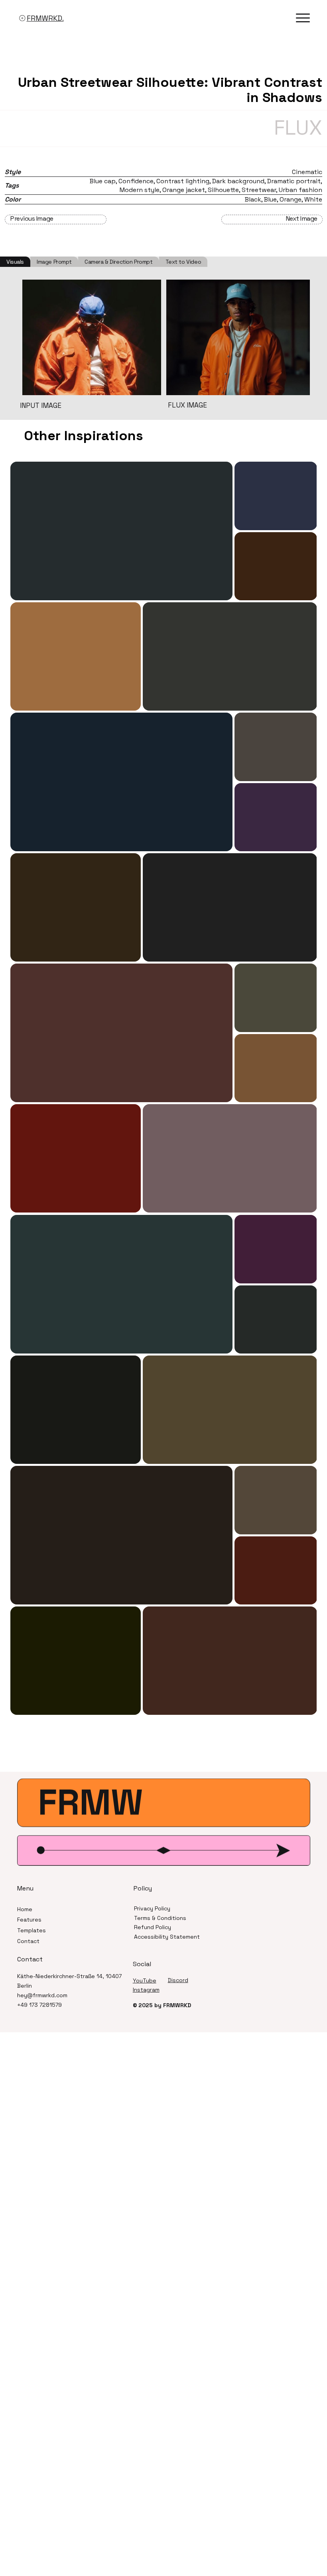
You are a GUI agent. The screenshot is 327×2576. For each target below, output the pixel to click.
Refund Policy (153, 1927)
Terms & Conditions (160, 1918)
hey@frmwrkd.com (42, 1995)
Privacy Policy (152, 1908)
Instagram (146, 1990)
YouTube (145, 1980)
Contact (28, 1941)
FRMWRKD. (45, 18)
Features (29, 1920)
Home (25, 1909)
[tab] (15, 262)
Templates (32, 1930)
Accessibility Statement (167, 1937)
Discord (178, 1980)
